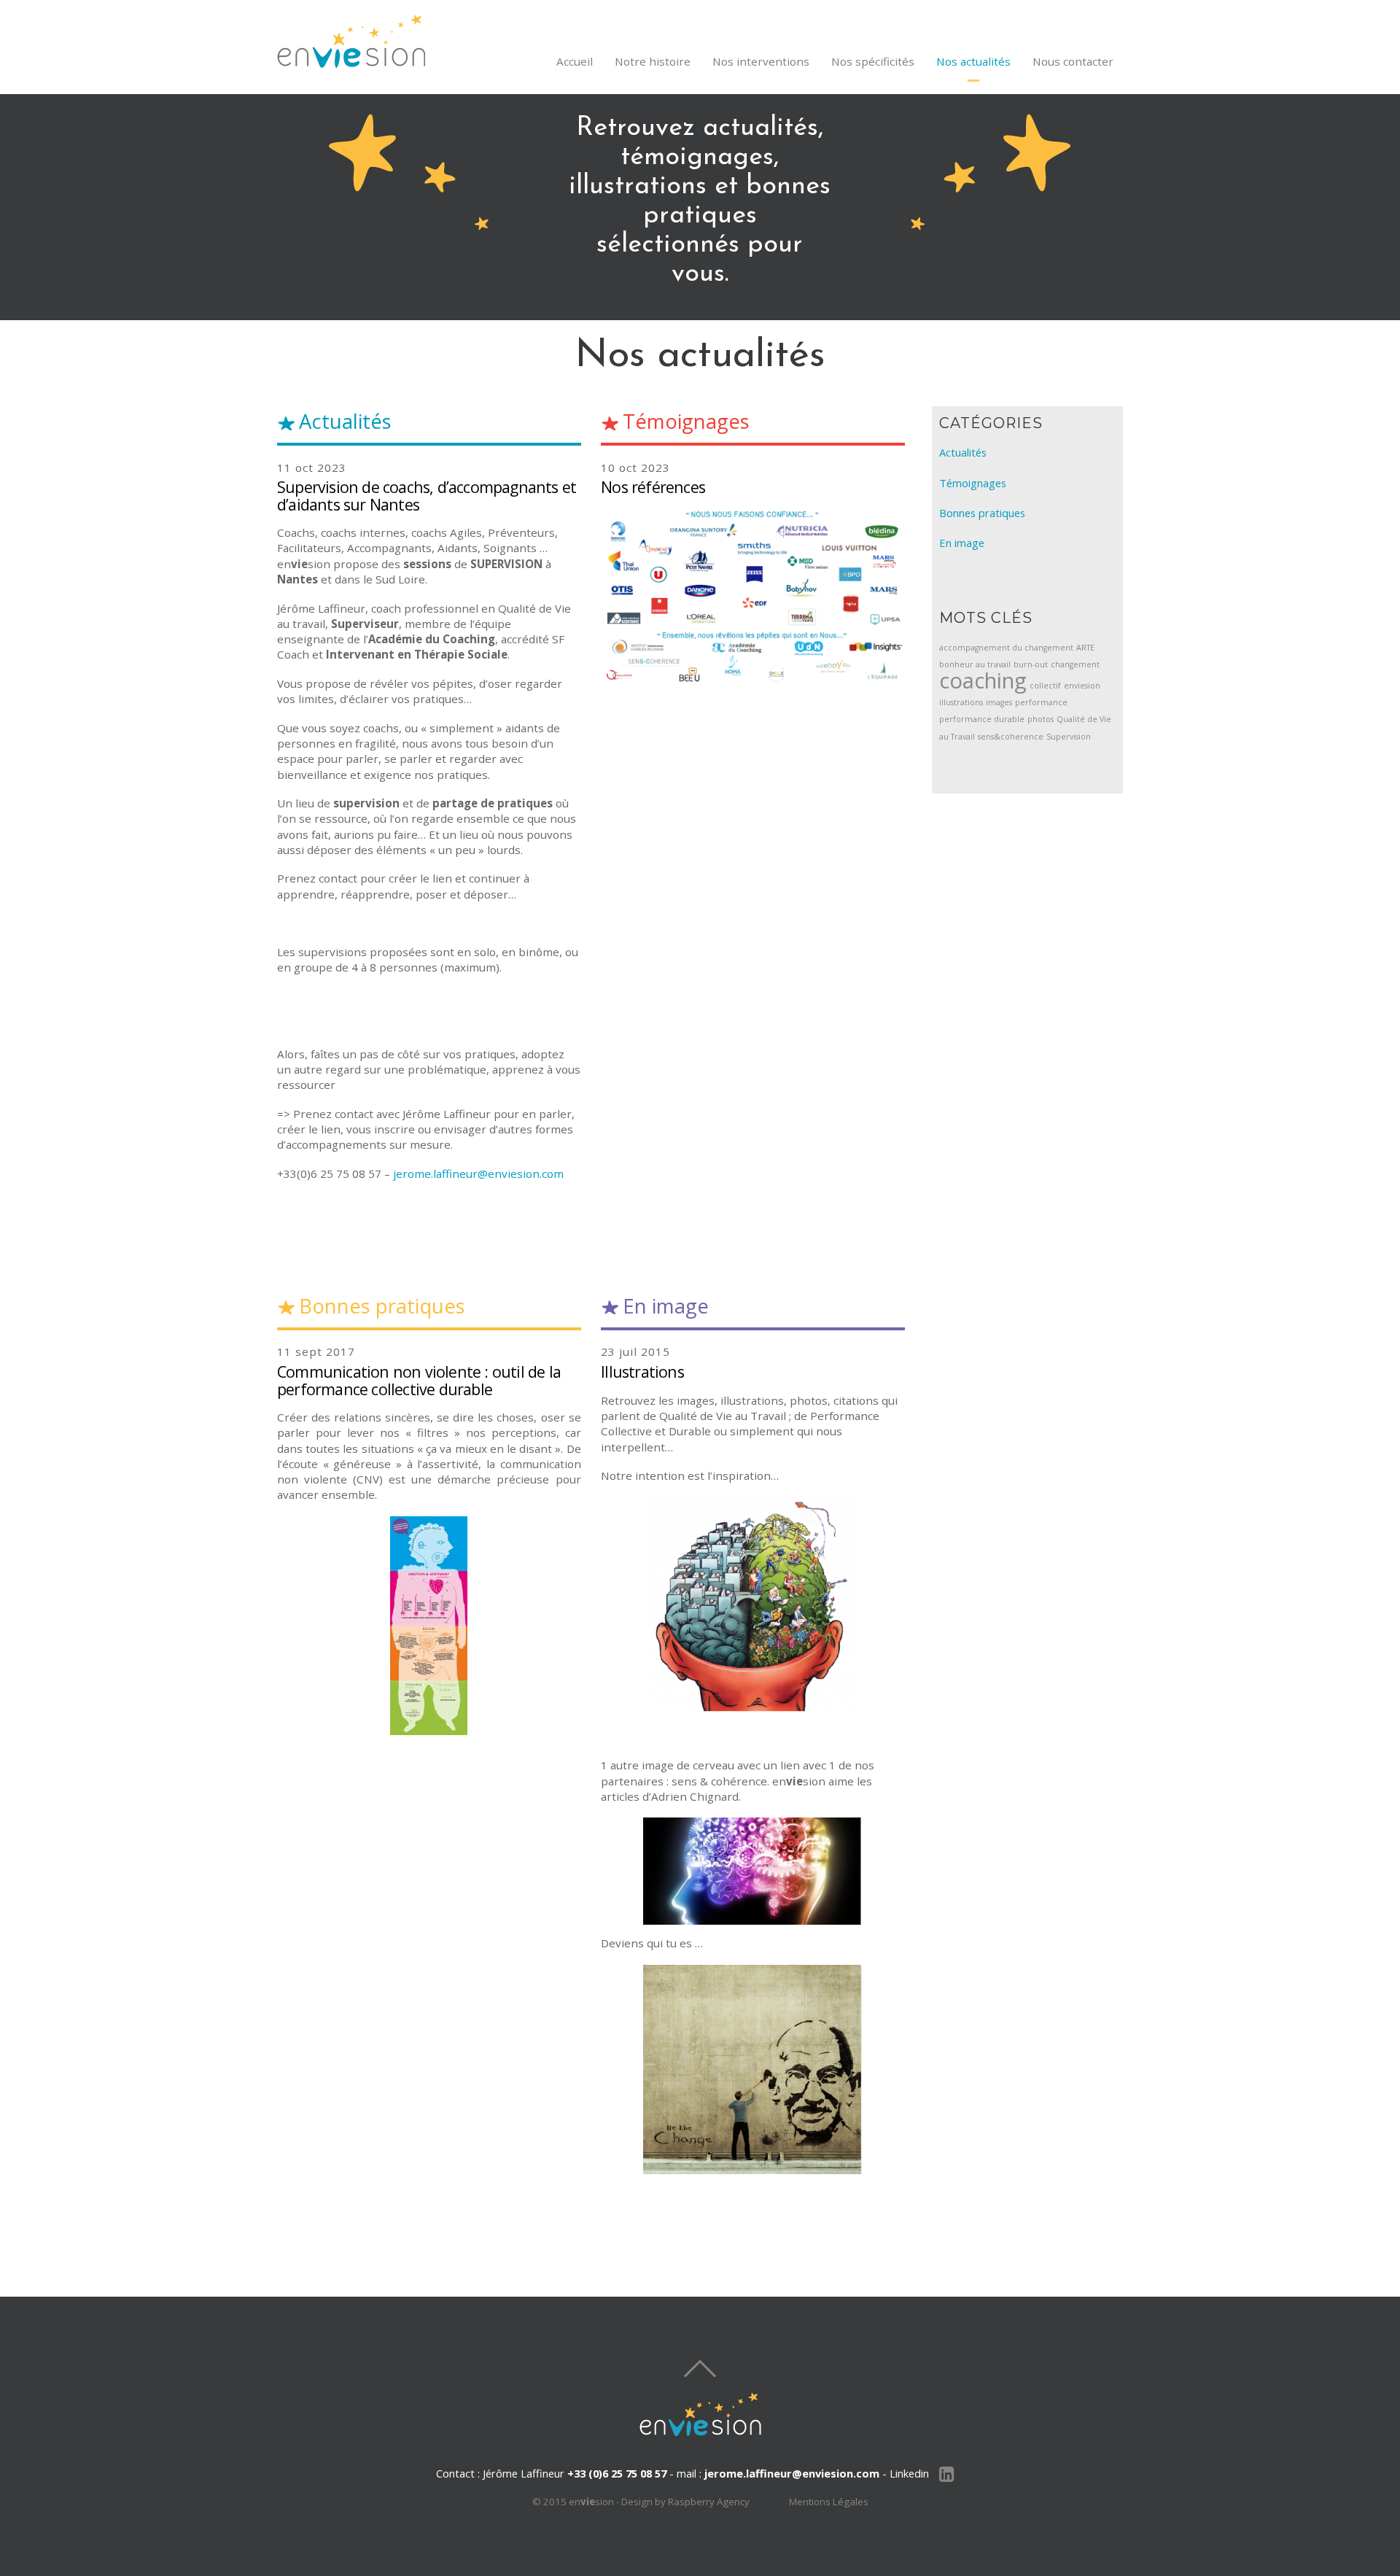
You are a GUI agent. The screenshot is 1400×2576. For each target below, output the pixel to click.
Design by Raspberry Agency (685, 2502)
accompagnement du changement (1006, 648)
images (999, 702)
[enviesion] (351, 61)
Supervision (1069, 737)
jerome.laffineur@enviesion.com (478, 1173)
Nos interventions (761, 61)
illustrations (961, 702)
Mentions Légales (829, 2502)
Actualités (963, 452)
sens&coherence (1011, 737)
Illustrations (642, 1372)
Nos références (653, 487)
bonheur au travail (975, 664)
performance (1041, 702)
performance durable (982, 719)
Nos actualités (973, 61)
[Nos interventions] (753, 2069)
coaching (983, 680)
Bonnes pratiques (982, 513)
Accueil (575, 61)
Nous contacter (1073, 61)
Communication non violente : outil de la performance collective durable (419, 1380)
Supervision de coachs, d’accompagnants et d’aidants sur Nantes (427, 495)
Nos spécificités (873, 61)
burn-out (1031, 664)
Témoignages (973, 483)
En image (962, 543)
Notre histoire (653, 61)
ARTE (1085, 648)
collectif (1045, 686)
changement (1075, 664)
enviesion (1082, 686)
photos (1041, 719)
